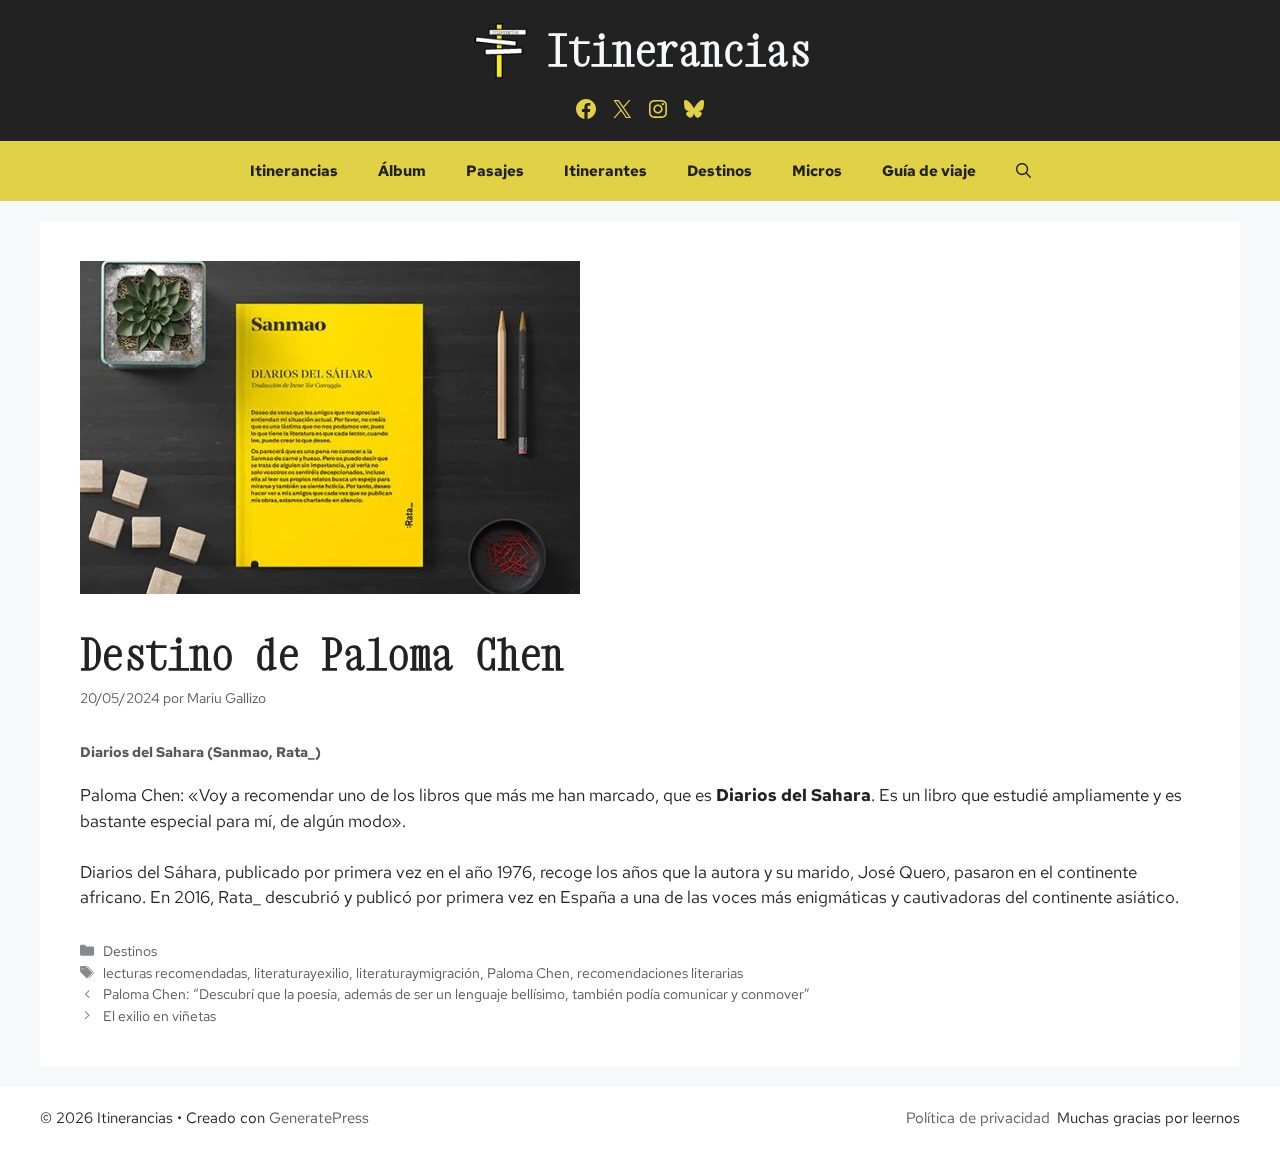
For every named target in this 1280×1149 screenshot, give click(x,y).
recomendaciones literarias (660, 972)
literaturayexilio (301, 972)
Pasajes (495, 171)
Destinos (719, 171)
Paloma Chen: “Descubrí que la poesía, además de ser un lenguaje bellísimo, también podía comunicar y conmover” (456, 993)
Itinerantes (605, 171)
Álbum (402, 171)
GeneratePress (319, 1118)
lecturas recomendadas (175, 972)
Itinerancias (679, 49)
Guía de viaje (929, 171)
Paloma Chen (528, 972)
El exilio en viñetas (159, 1015)
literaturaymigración (418, 972)
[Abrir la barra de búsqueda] (1023, 171)
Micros (817, 171)
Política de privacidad (978, 1118)
